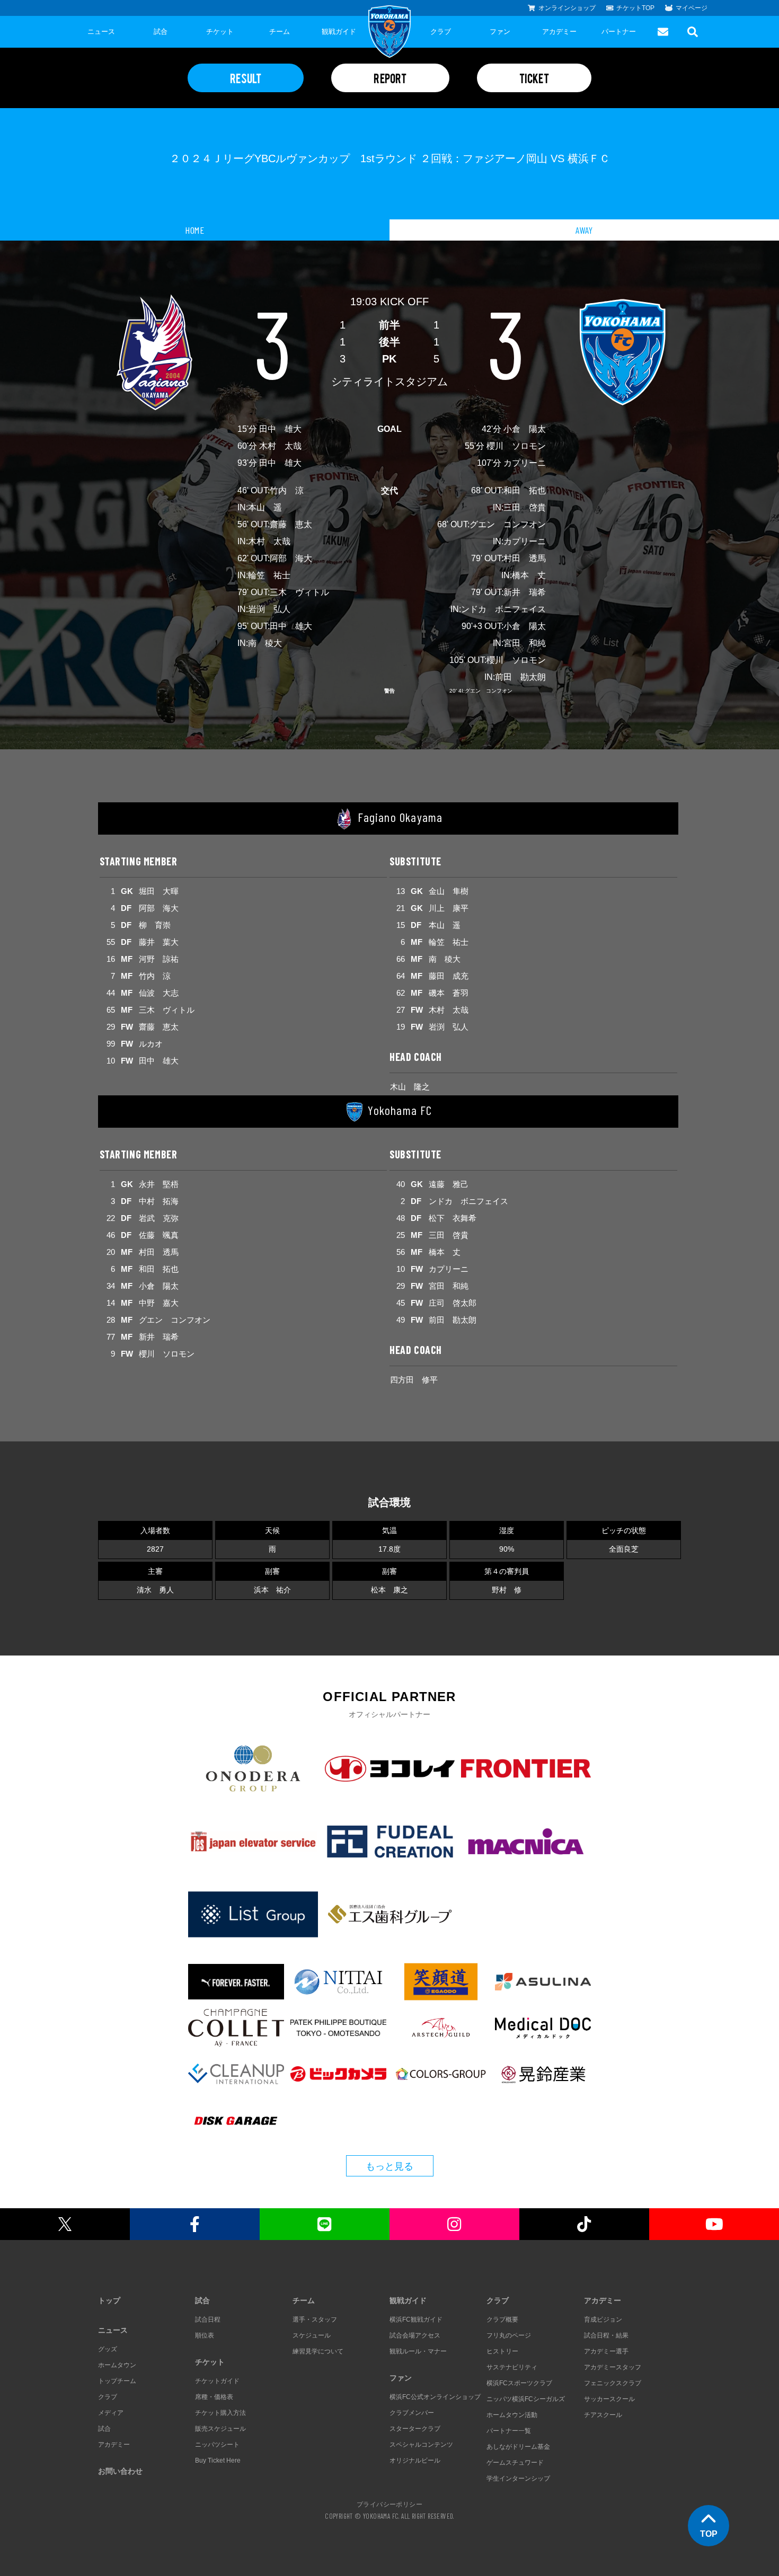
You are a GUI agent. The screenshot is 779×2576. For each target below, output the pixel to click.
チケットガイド (217, 2381)
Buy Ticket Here (218, 2460)
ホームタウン (117, 2365)
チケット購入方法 (220, 2413)
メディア (111, 2413)
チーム (280, 32)
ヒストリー (502, 2351)
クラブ (441, 32)
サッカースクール (609, 2399)
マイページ (692, 8)
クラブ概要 (502, 2320)
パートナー (619, 32)
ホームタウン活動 (512, 2415)
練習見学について (318, 2351)
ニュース (101, 32)
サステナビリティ (512, 2367)
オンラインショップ (567, 8)
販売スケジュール (220, 2429)
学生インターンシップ (518, 2478)
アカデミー (559, 32)
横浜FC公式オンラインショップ (435, 2397)
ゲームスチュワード (515, 2463)
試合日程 (208, 2320)
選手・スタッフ (315, 2320)
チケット (220, 32)
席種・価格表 (214, 2397)
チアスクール (603, 2415)
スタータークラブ (415, 2429)
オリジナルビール (415, 2460)
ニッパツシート (217, 2445)
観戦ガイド (339, 32)
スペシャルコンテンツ (421, 2445)
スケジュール (312, 2335)
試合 (161, 32)
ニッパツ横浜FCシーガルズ (526, 2399)
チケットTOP (635, 8)
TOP (709, 2534)
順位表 (205, 2335)
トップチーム (117, 2381)
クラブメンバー (412, 2413)
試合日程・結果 (606, 2335)
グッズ (108, 2349)
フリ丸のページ (509, 2335)
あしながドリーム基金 (518, 2447)
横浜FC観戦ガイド (416, 2320)
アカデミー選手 (606, 2351)
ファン (500, 32)
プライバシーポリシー (389, 2504)
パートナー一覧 (509, 2431)
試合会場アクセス (415, 2335)
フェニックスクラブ (613, 2383)
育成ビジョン (603, 2320)
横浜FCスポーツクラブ (519, 2383)
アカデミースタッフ (613, 2367)
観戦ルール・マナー (418, 2351)
